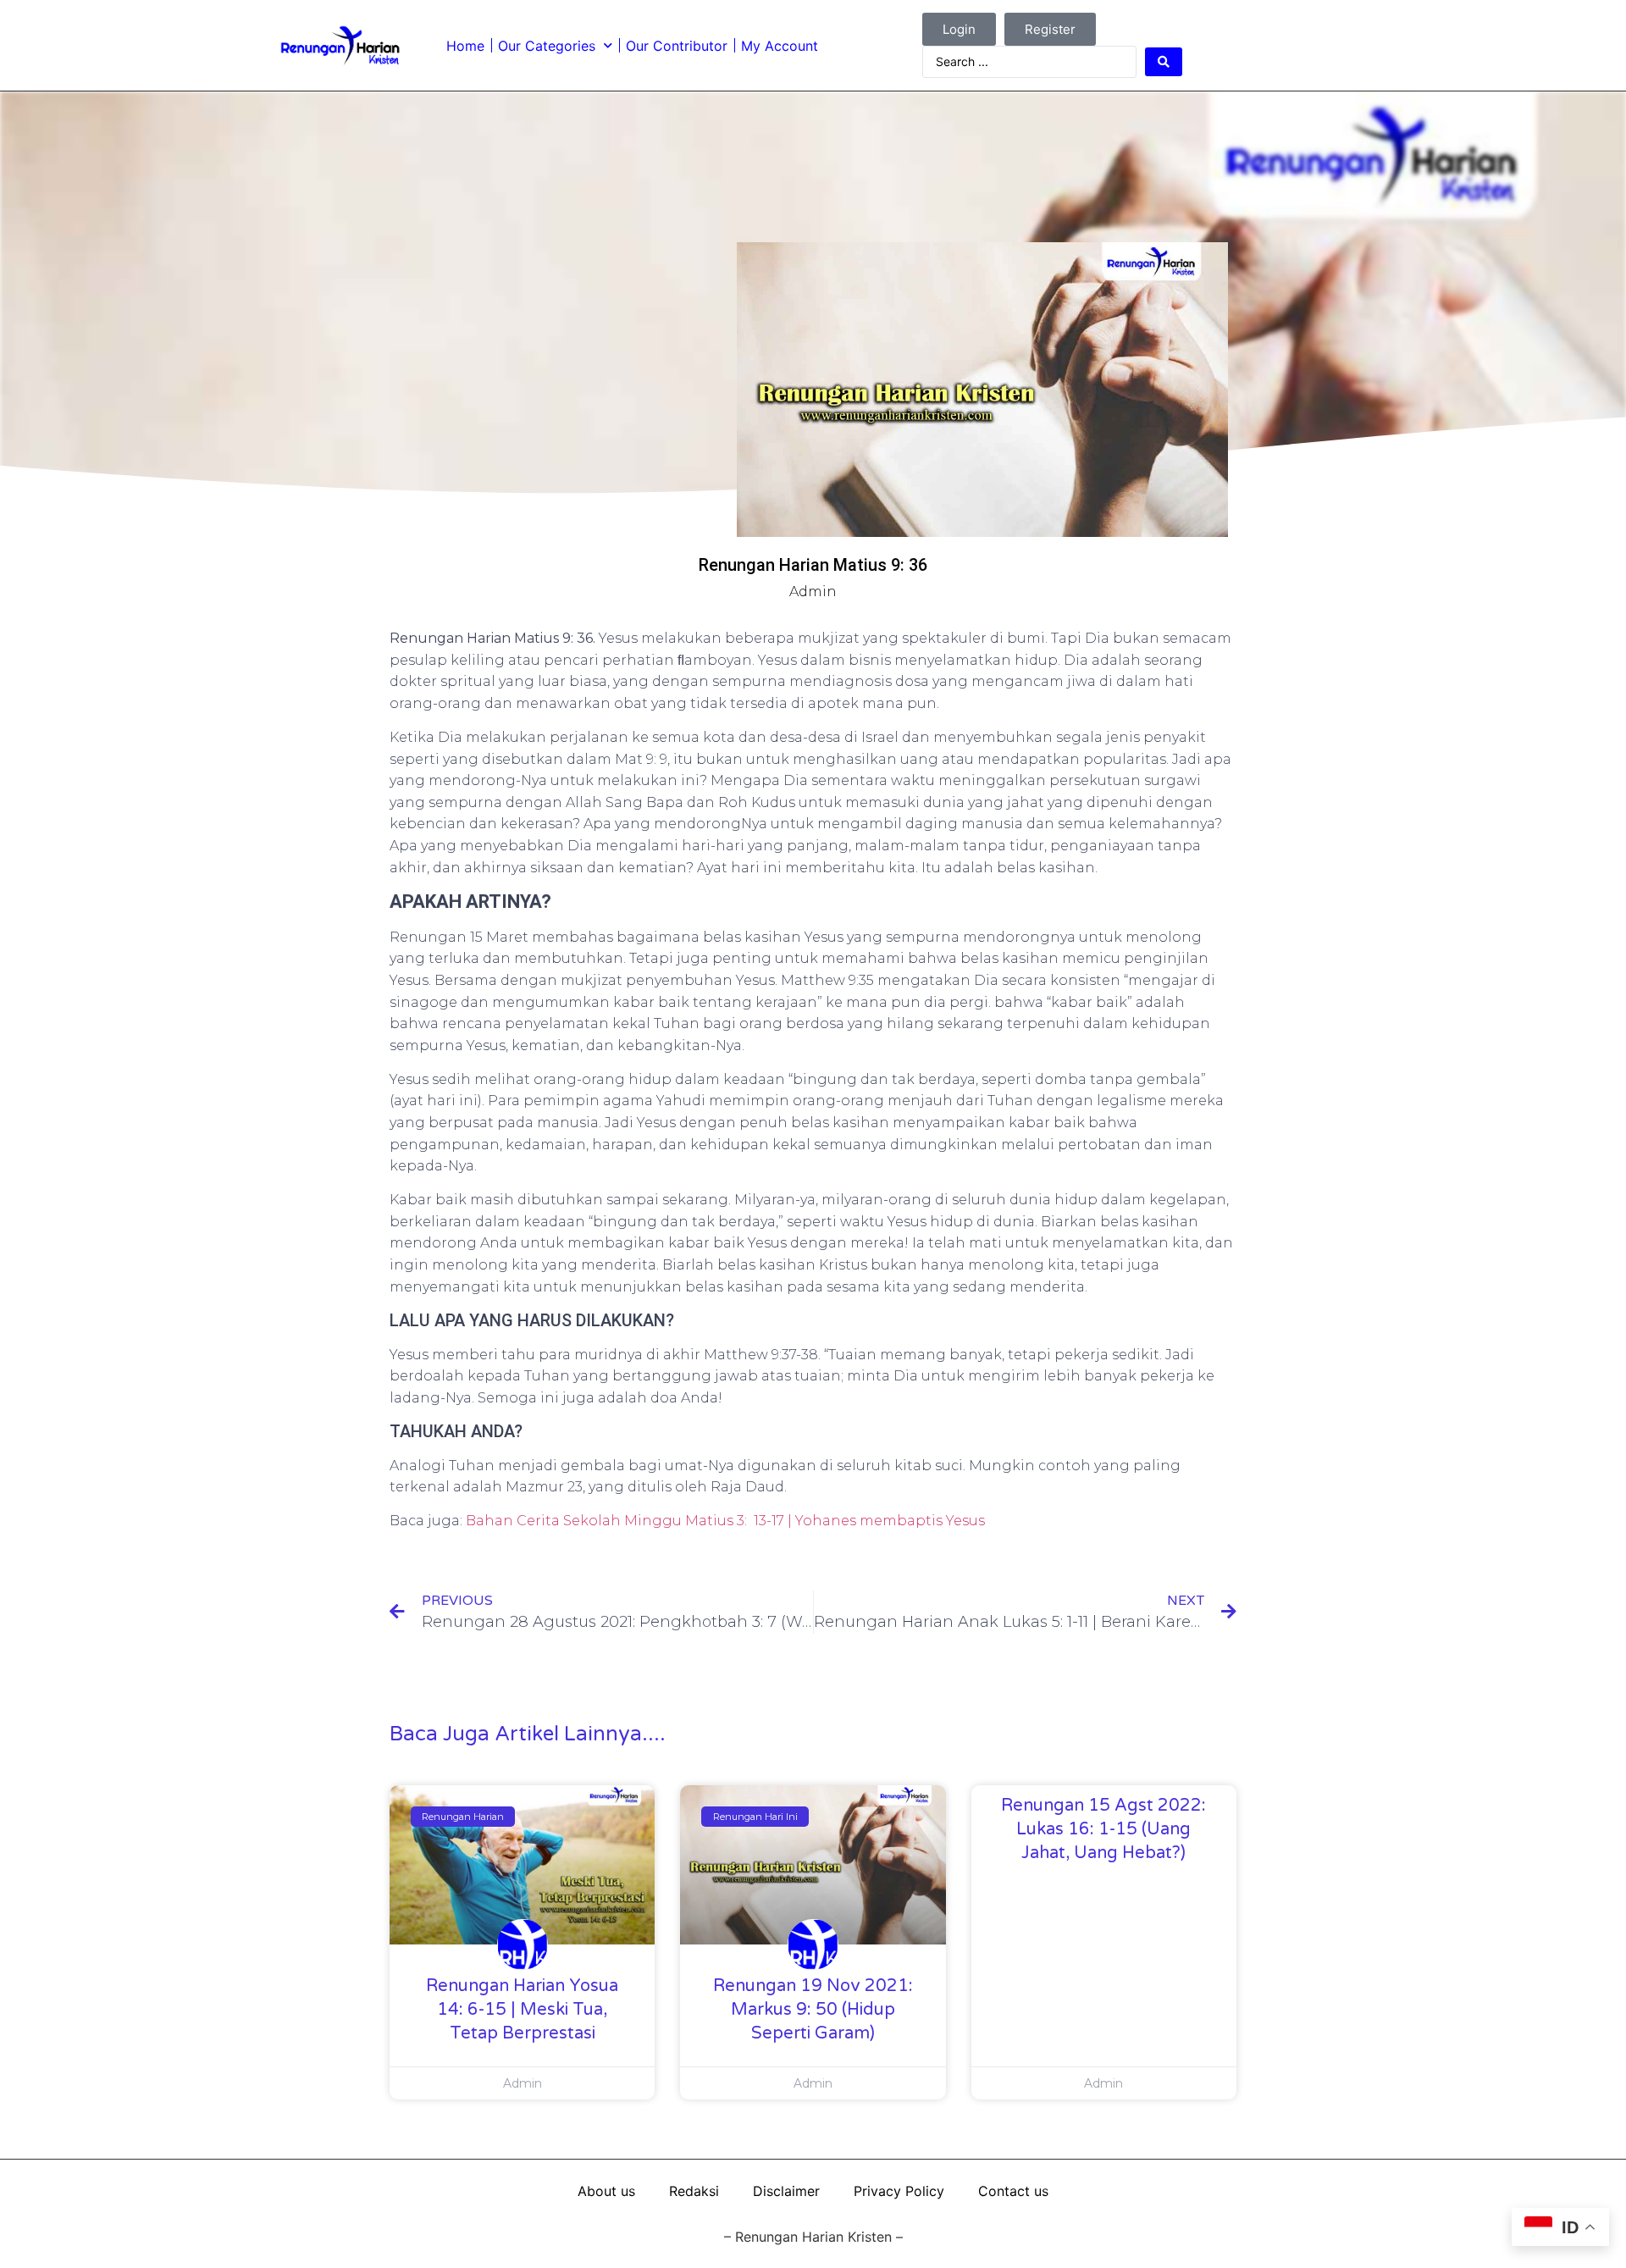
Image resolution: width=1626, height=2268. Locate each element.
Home (465, 46)
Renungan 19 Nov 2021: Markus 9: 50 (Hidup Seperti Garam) (813, 2010)
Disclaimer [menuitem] (786, 2191)
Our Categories (547, 46)
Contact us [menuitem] (1013, 2191)
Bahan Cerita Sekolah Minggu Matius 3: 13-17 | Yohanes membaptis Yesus (725, 1521)
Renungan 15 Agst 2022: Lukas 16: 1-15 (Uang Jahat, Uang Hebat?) (1103, 1829)
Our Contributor (677, 46)
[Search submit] (1164, 62)
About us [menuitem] (606, 2191)
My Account (780, 46)
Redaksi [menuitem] (694, 2191)
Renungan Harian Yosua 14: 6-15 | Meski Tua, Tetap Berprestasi (522, 2010)
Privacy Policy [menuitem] (899, 2191)
